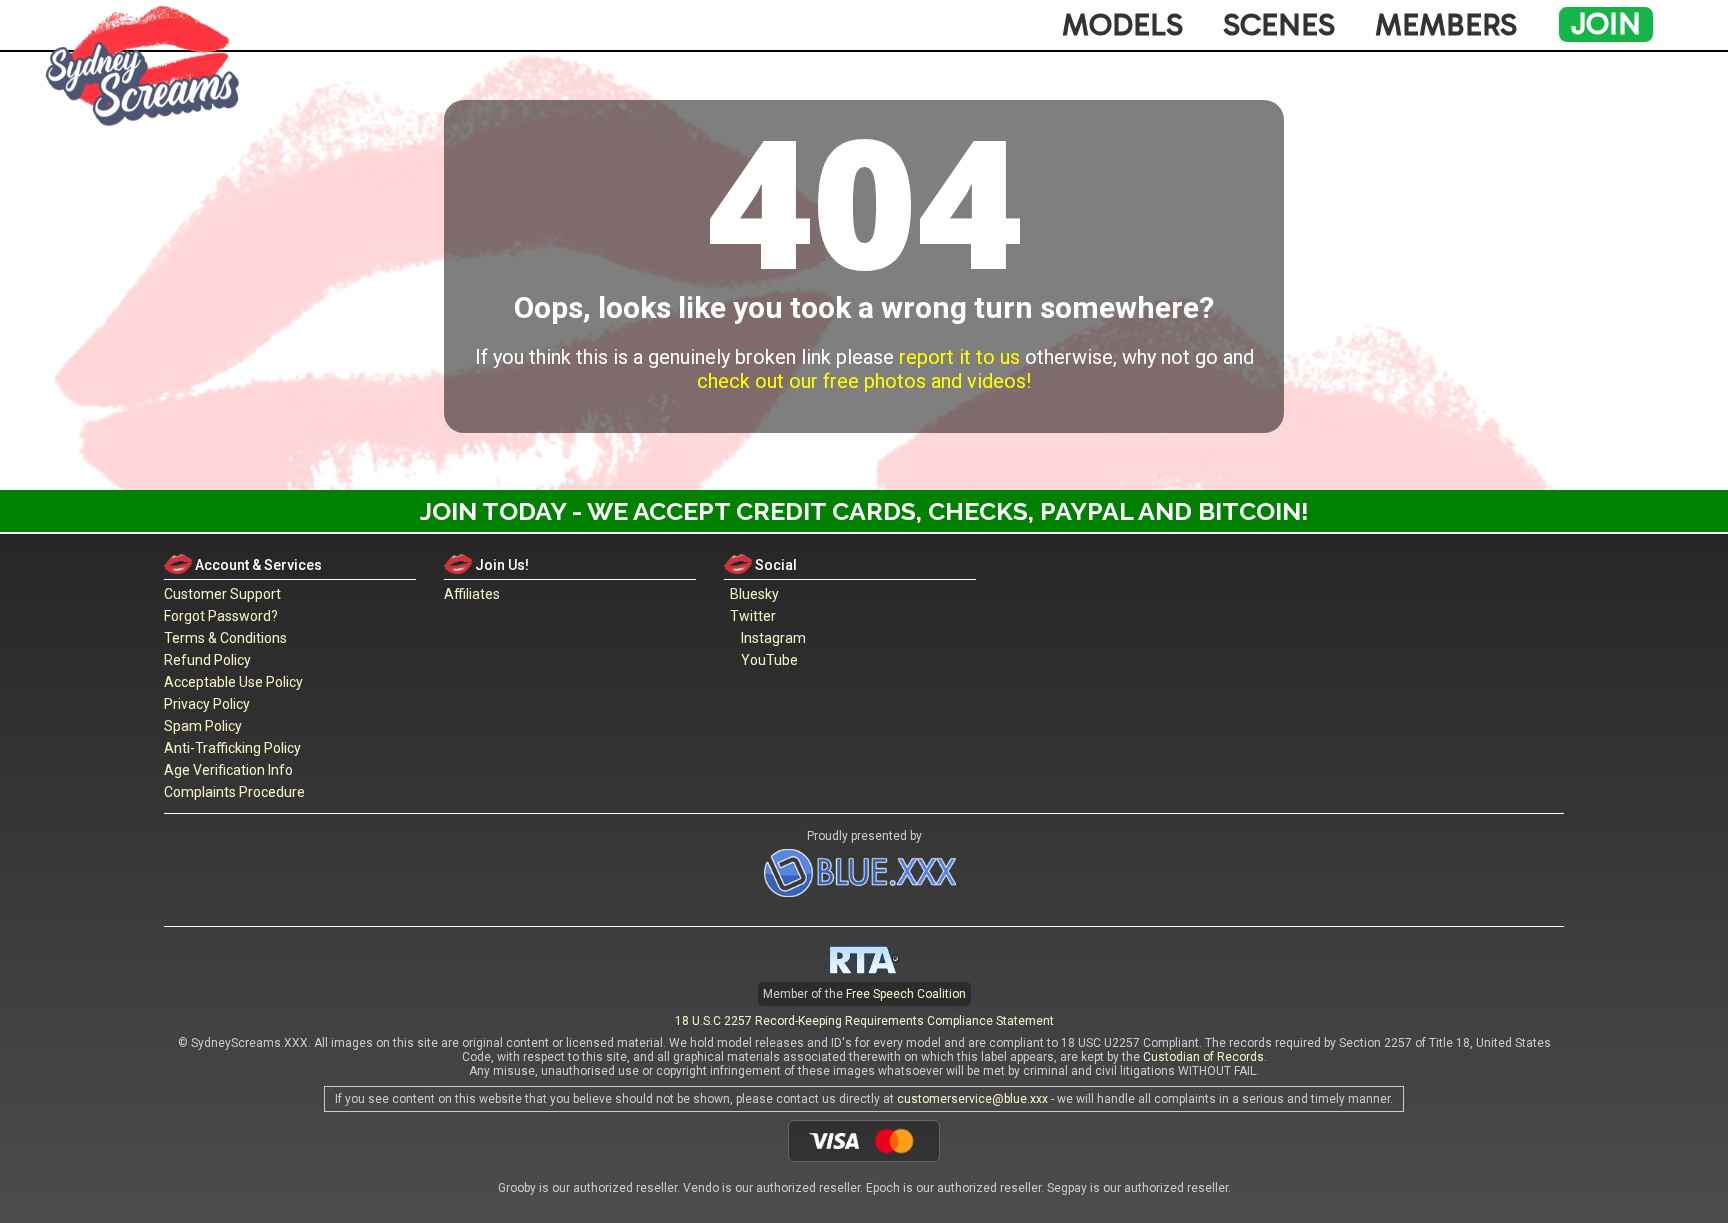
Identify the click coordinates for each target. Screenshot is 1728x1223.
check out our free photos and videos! (864, 381)
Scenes (1279, 25)
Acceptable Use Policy (233, 682)
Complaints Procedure (234, 792)
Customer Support (222, 594)
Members (1446, 25)
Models (1122, 25)
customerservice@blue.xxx (972, 1099)
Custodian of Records (1203, 1057)
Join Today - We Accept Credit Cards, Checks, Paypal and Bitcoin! (864, 511)
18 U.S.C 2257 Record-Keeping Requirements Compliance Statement (864, 1021)
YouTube (766, 660)
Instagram (770, 638)
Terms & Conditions (225, 638)
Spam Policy (203, 726)
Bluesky (751, 594)
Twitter (750, 616)
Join (1606, 24)
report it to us (959, 357)
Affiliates (472, 594)
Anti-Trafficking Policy (232, 748)
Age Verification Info (228, 770)
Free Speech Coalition (906, 994)
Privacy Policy (207, 704)
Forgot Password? (221, 616)
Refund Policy (207, 660)
